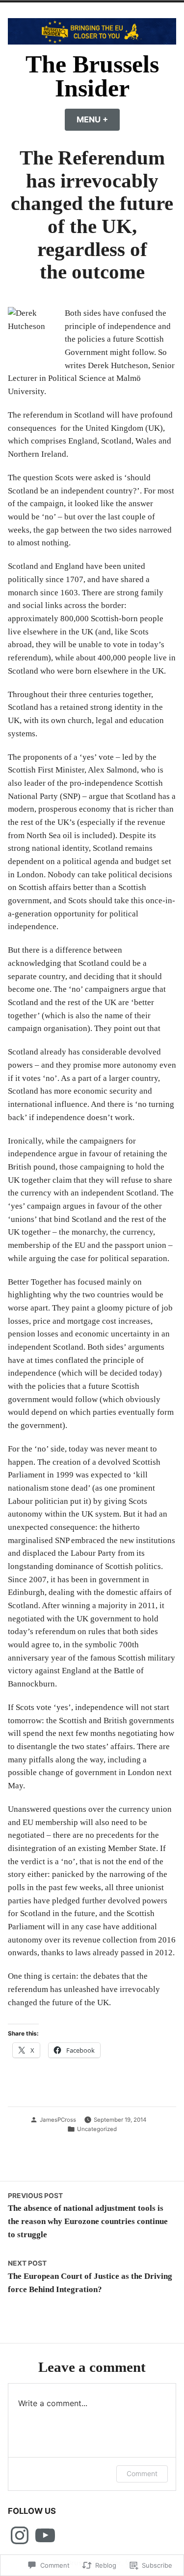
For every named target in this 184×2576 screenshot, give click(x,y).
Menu (98, 119)
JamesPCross (58, 2120)
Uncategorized (97, 2129)
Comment (142, 2473)
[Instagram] (20, 2535)
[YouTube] (45, 2535)
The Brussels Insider (92, 77)
